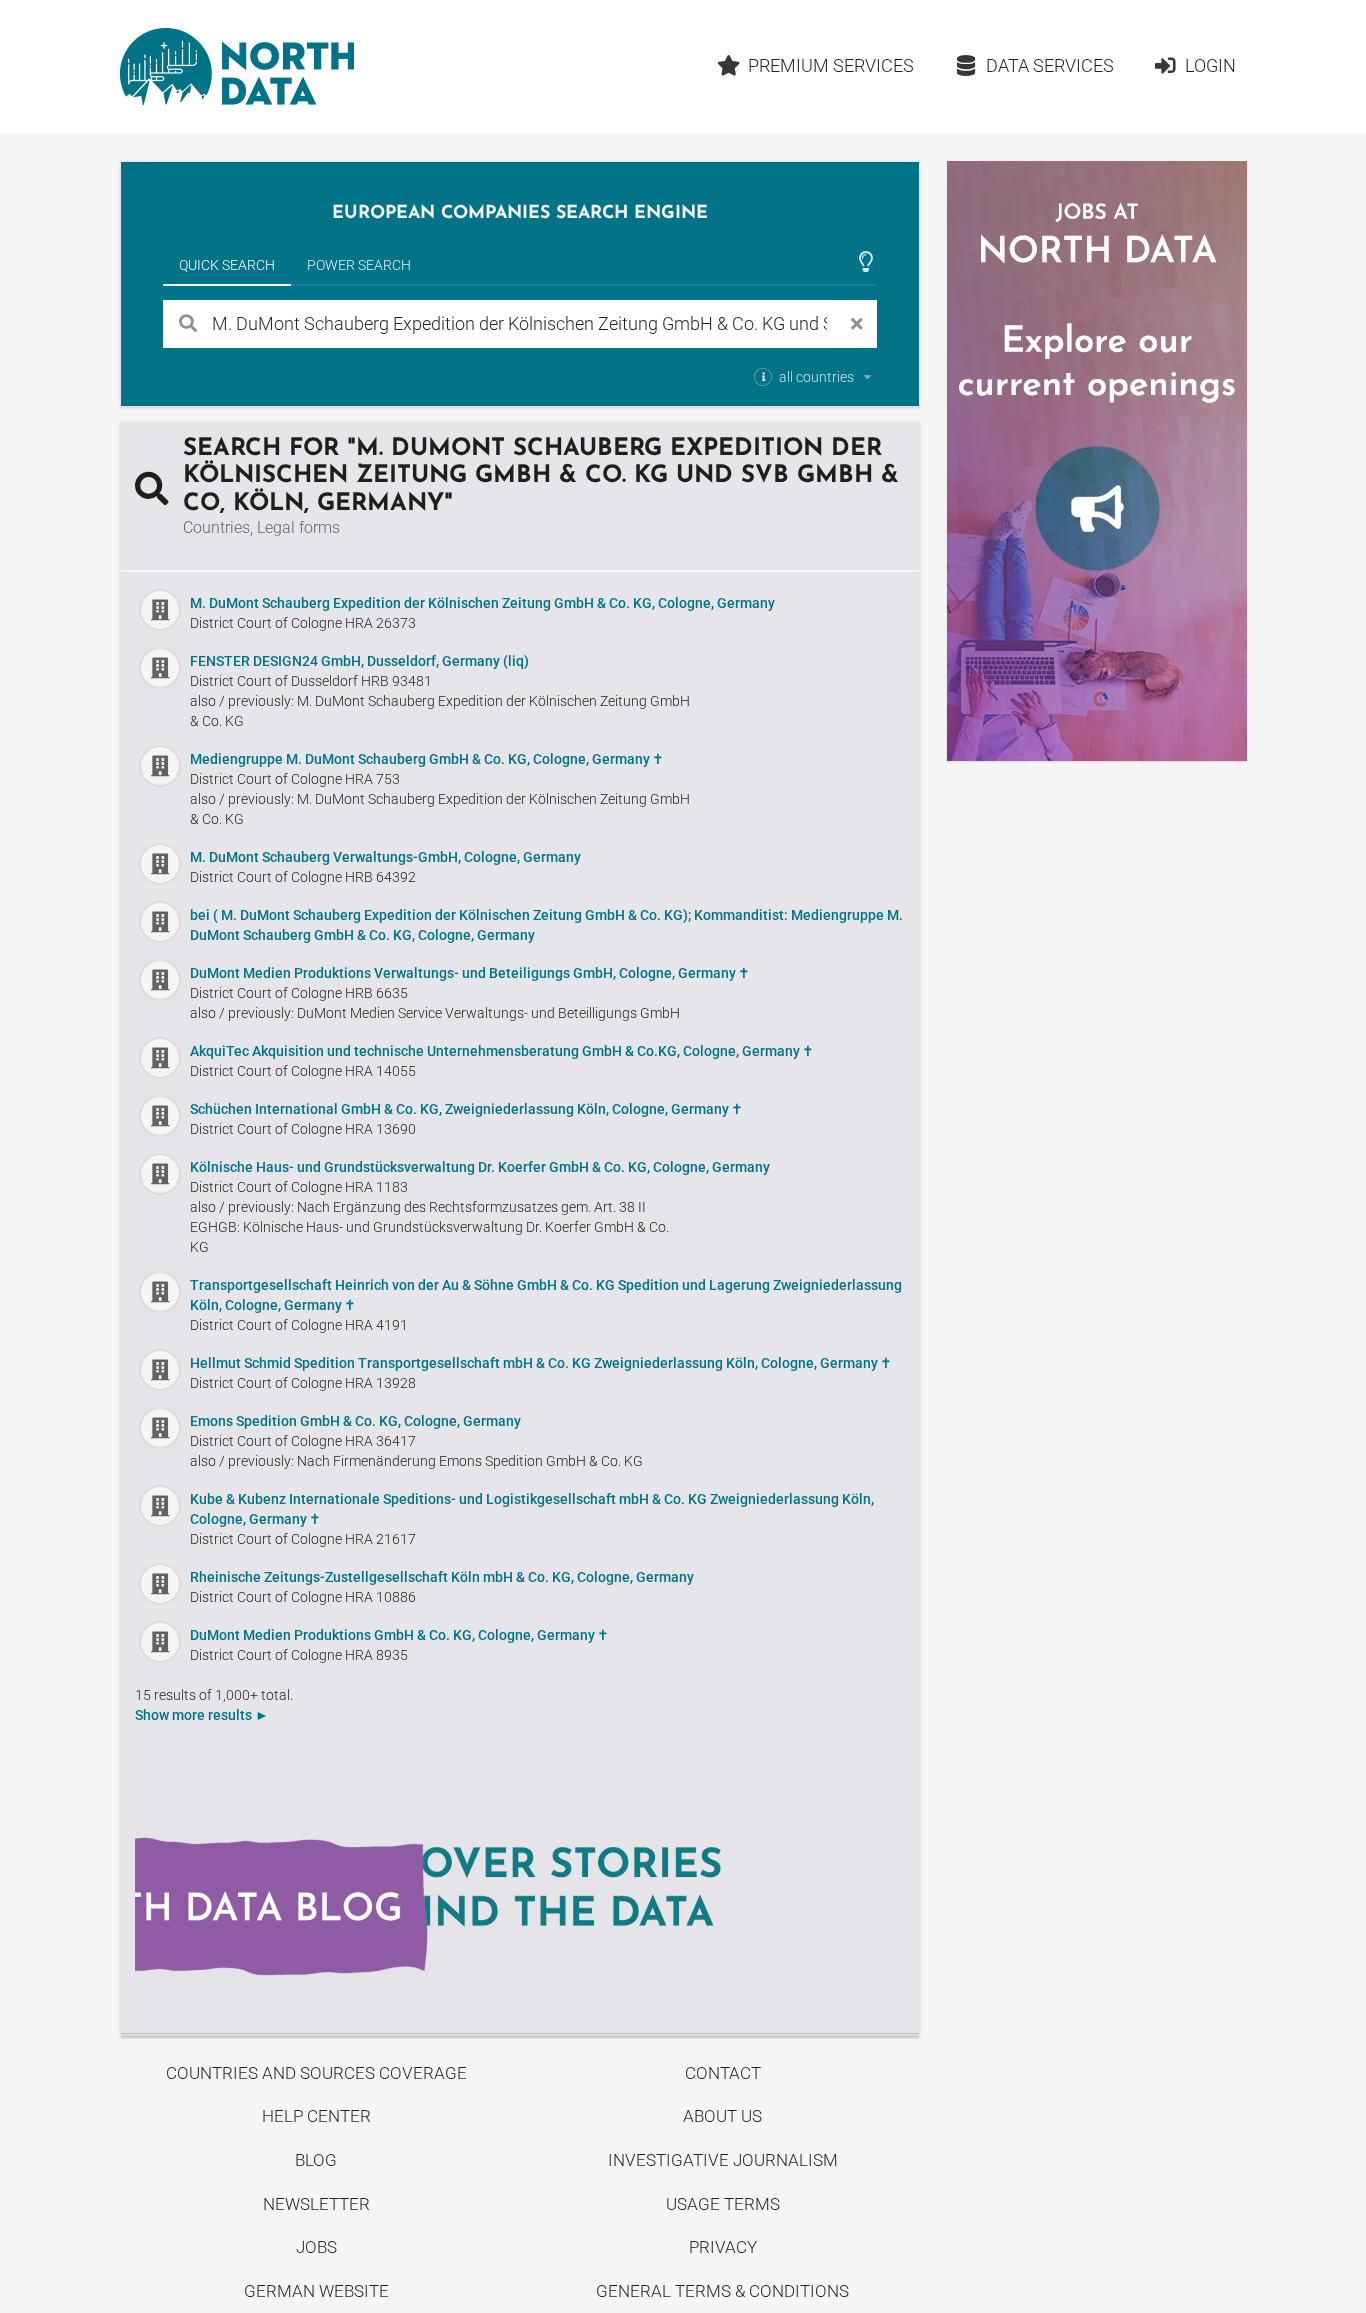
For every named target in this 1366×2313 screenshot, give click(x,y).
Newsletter (316, 2204)
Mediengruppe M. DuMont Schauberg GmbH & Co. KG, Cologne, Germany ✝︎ (427, 759)
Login (1210, 65)
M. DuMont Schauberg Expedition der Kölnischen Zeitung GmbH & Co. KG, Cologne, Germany (482, 603)
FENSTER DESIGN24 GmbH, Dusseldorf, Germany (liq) (359, 661)
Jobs (316, 2247)
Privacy (723, 2247)
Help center (316, 2116)
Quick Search (227, 265)
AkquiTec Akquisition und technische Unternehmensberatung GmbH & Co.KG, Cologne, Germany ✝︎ (502, 1051)
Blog (316, 2160)
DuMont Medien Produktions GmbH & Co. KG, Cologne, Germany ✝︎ (399, 1635)
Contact (723, 2073)
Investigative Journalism (723, 2160)
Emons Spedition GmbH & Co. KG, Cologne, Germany (355, 1421)
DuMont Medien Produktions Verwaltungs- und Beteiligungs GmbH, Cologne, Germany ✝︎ (470, 973)
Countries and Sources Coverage (316, 2073)
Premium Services (831, 65)
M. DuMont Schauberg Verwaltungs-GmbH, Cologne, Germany (385, 857)
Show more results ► (202, 1715)
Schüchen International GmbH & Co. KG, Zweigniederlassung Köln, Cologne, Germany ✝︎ (466, 1109)
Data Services (1050, 65)
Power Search (359, 265)
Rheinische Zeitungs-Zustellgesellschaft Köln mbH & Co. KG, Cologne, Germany (442, 1577)
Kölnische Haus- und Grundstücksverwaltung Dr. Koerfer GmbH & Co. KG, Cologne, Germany (480, 1167)
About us (722, 2116)
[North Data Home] (237, 66)
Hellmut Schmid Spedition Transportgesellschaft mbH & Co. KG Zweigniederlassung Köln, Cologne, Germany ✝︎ (541, 1363)
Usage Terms (723, 2204)
